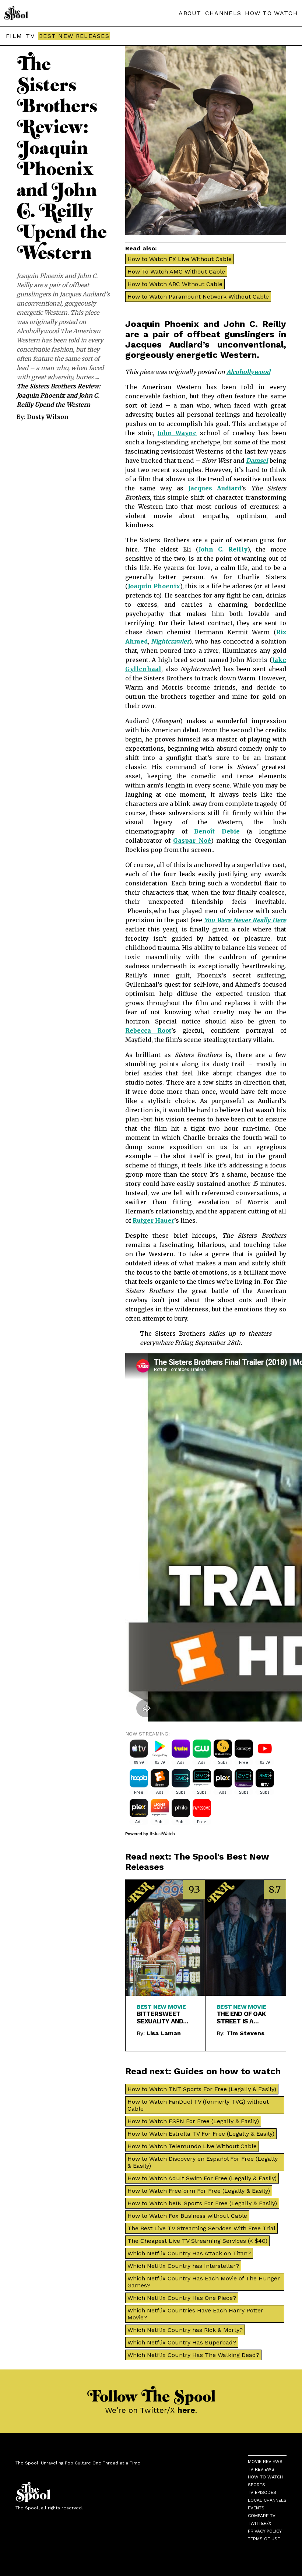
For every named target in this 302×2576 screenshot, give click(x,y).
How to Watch (265, 2477)
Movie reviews (265, 2462)
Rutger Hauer (153, 1220)
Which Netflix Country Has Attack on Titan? (189, 2253)
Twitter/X (259, 2523)
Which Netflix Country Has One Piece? (182, 2298)
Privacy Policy (265, 2531)
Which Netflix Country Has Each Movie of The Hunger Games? (204, 2282)
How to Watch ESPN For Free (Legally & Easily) (193, 2121)
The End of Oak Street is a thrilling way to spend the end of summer (245, 2018)
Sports (257, 2485)
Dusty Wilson (48, 417)
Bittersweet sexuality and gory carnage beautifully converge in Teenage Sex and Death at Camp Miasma (164, 2018)
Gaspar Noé (192, 841)
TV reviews (261, 2469)
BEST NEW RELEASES (74, 36)
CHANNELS (223, 13)
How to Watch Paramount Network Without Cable (198, 297)
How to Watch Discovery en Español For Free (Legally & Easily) (203, 2162)
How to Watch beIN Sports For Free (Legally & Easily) (202, 2203)
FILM (14, 36)
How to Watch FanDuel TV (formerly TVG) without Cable (198, 2105)
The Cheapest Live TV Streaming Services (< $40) (197, 2241)
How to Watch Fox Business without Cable (187, 2216)
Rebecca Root (148, 1030)
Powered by (137, 1834)
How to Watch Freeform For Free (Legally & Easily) (199, 2191)
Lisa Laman (164, 2033)
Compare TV (262, 2516)
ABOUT (190, 13)
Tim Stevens (245, 2033)
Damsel (257, 461)
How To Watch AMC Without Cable (176, 272)
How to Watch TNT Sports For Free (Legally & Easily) (202, 2089)
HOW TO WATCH (271, 13)
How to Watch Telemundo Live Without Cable (192, 2146)
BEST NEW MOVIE (161, 2007)
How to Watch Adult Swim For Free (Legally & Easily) (202, 2178)
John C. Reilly (223, 549)
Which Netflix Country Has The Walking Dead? (193, 2355)
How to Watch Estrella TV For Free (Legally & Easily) (201, 2134)
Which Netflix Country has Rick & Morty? (185, 2330)
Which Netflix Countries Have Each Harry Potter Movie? (195, 2314)
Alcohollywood (248, 372)
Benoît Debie (217, 831)
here (186, 2410)
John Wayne (177, 433)
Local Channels (267, 2500)
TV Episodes (262, 2492)
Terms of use (264, 2539)
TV (30, 36)
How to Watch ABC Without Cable (175, 284)
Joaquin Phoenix (154, 586)
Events (256, 2508)
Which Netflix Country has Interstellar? (183, 2266)
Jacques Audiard (215, 488)
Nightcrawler (170, 641)
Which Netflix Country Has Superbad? (182, 2342)
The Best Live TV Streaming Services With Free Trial (201, 2228)
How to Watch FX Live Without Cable (180, 259)
